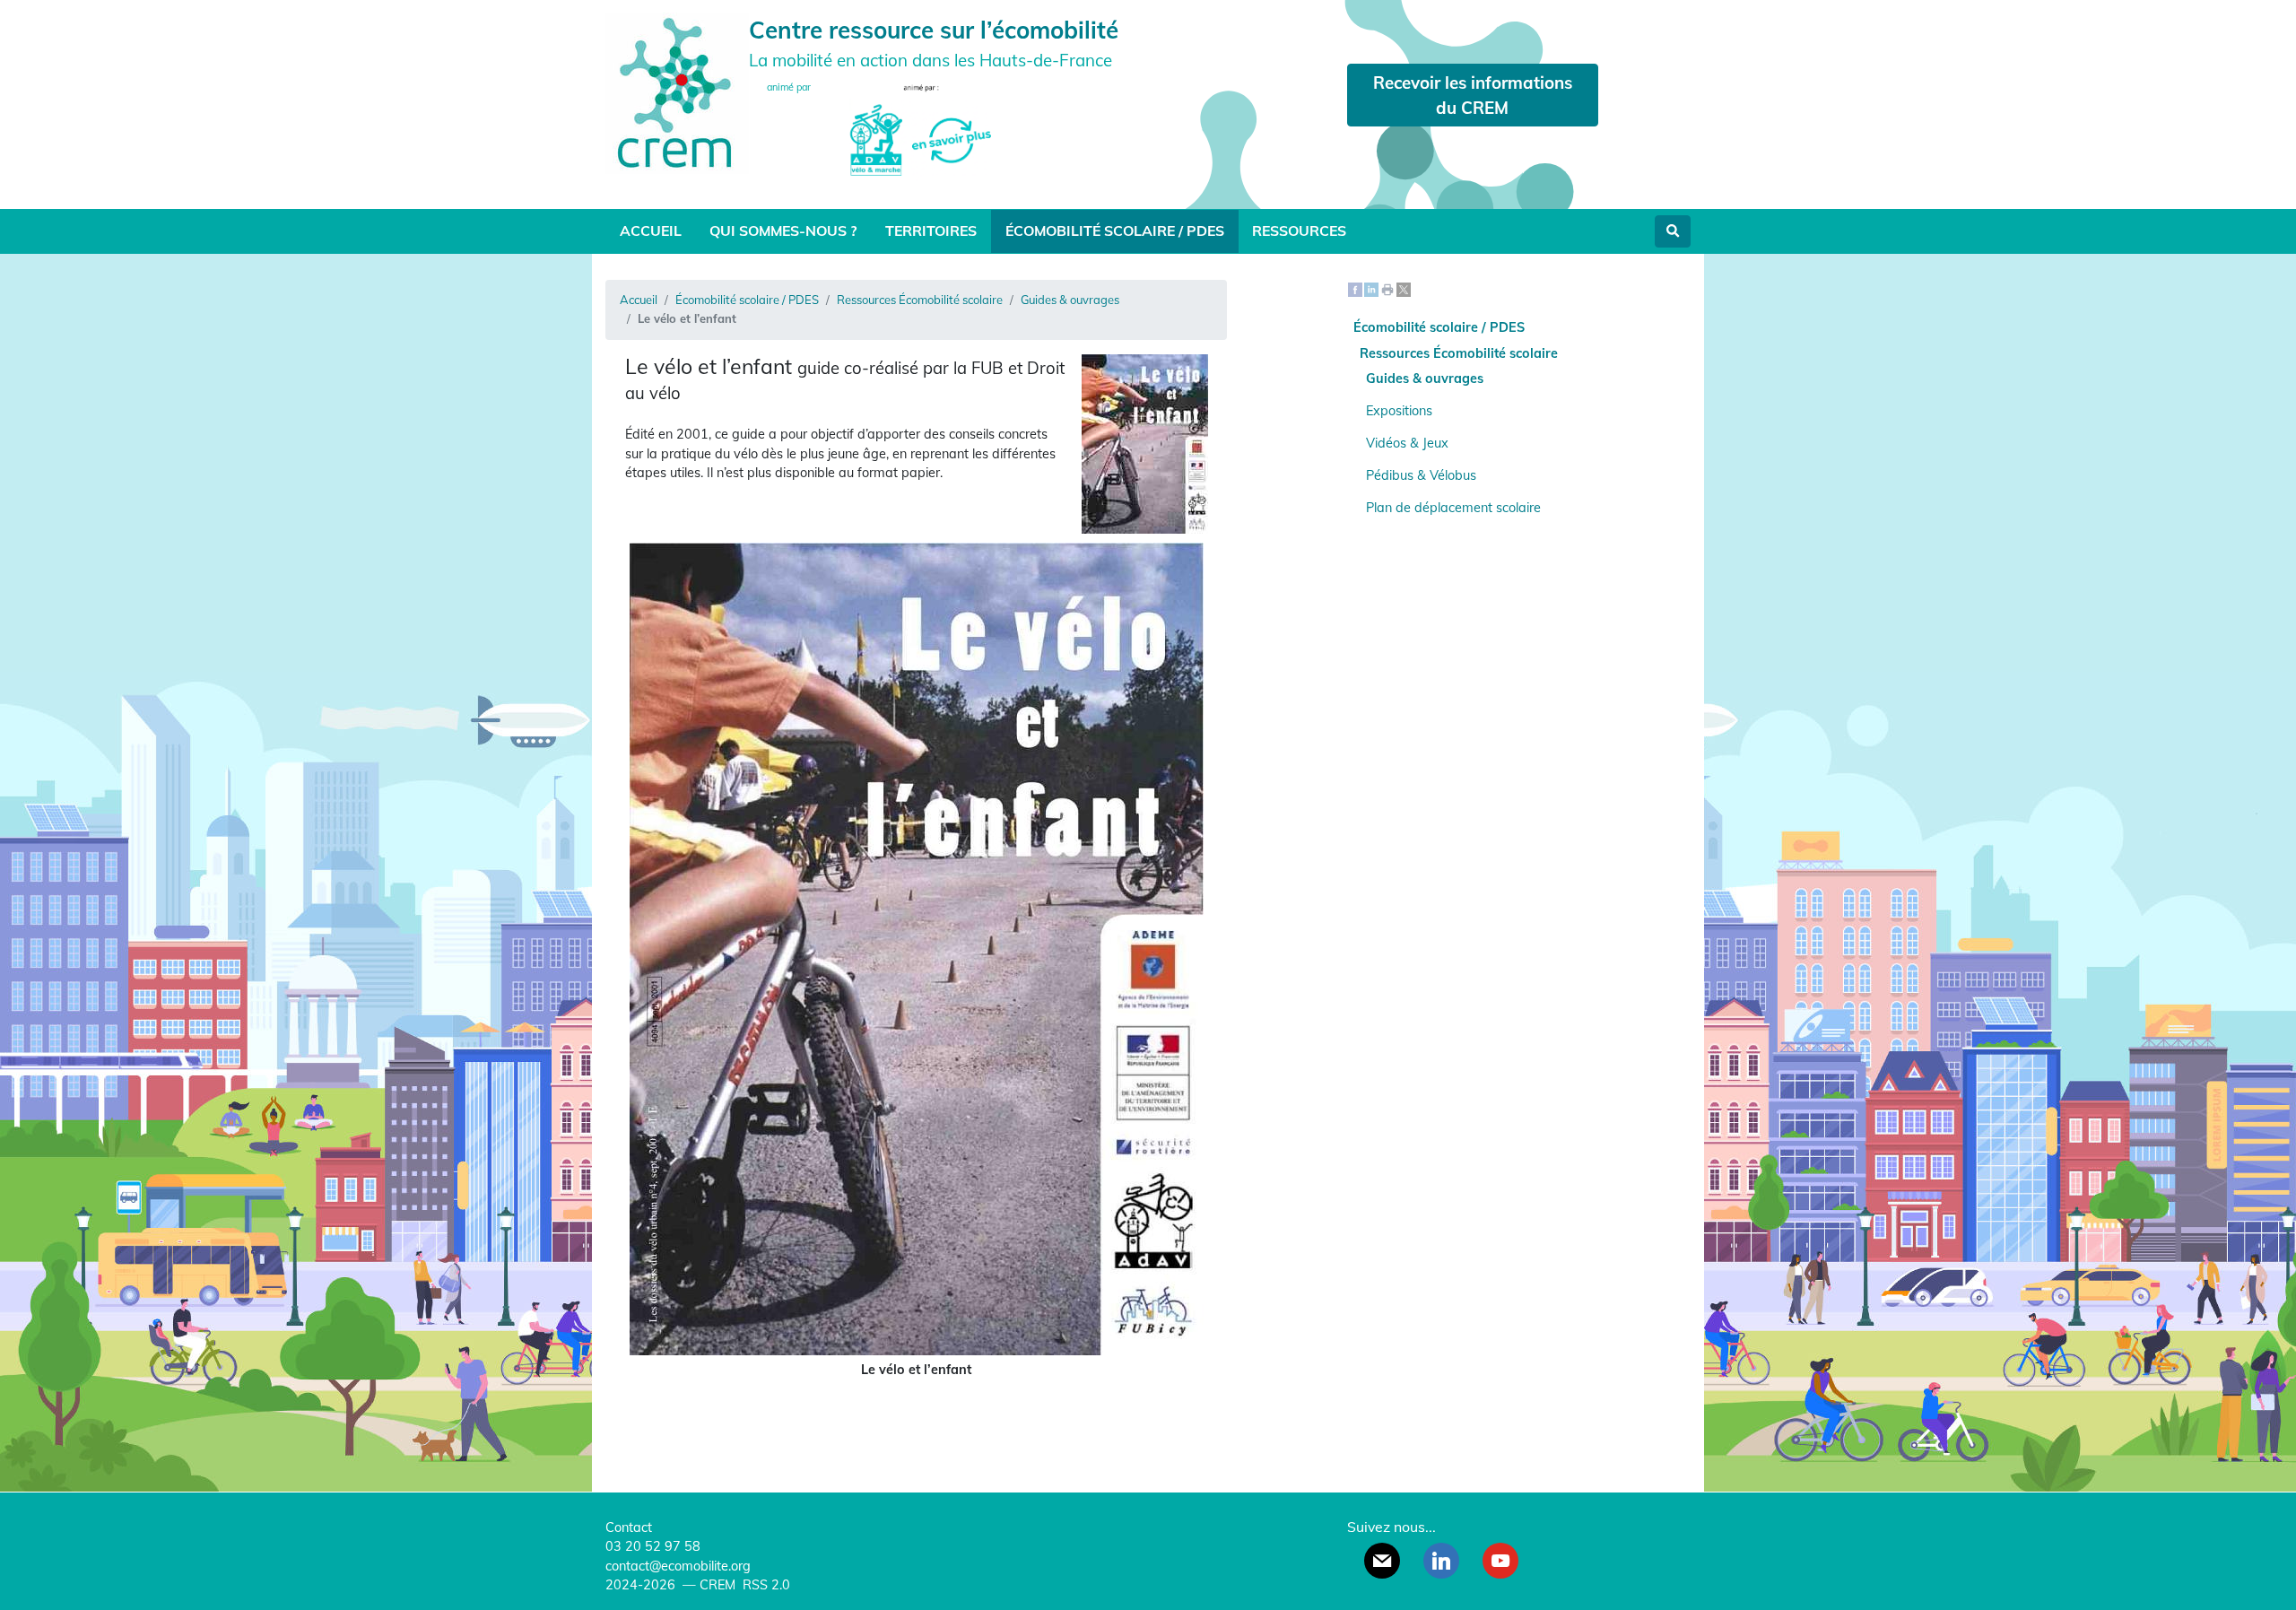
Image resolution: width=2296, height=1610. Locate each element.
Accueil (651, 231)
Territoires (931, 231)
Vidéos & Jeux (1407, 443)
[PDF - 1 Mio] (917, 1351)
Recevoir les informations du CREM (1473, 95)
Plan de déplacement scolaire (1453, 508)
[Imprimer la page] (1387, 289)
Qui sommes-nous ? (783, 231)
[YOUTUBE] (1500, 1561)
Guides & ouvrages (1070, 300)
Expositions (1399, 411)
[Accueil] (677, 91)
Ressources (1299, 231)
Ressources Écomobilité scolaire (920, 300)
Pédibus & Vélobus (1421, 475)
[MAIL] (1382, 1561)
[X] (1404, 289)
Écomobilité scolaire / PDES (1115, 231)
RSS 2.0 (765, 1585)
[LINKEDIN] (1441, 1561)
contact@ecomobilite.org (678, 1566)
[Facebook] (1355, 289)
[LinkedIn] (1371, 289)
